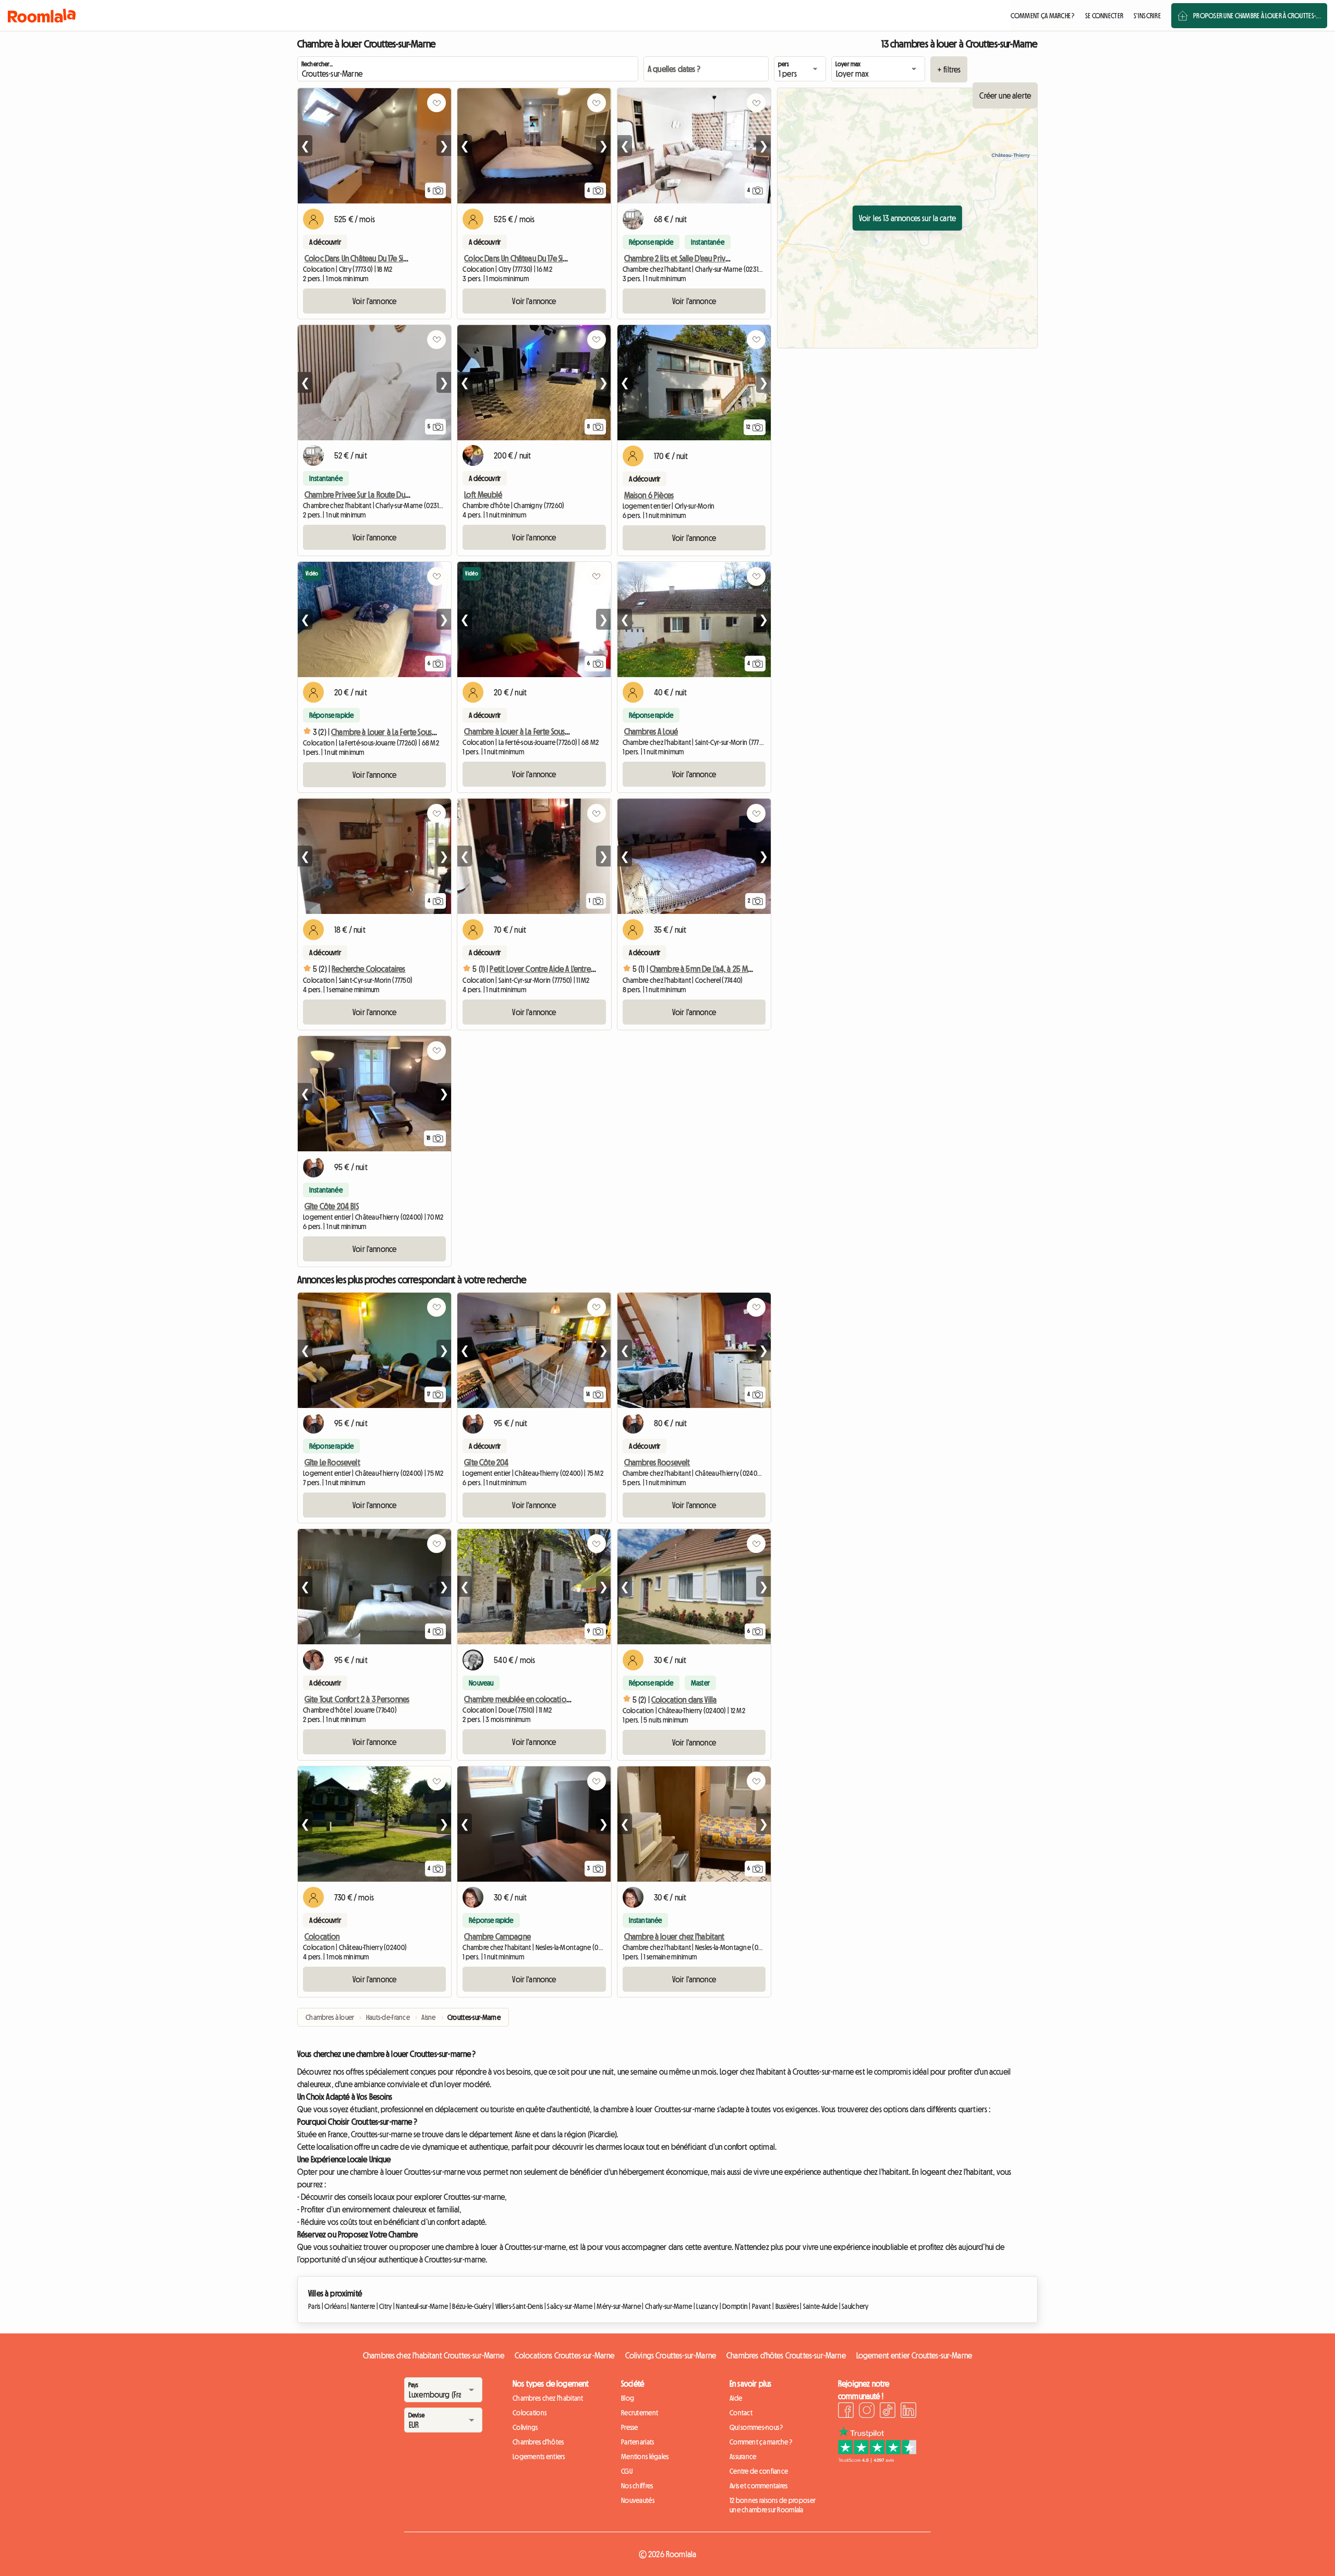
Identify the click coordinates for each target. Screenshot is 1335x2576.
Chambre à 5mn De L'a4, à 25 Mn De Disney (717, 969)
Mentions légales (645, 2457)
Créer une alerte (1005, 95)
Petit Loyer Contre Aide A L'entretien (546, 969)
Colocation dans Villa (684, 1700)
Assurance (743, 2457)
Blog (628, 2398)
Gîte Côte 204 (486, 1462)
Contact (741, 2413)
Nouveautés (638, 2500)
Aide (736, 2398)
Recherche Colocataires (369, 969)
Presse (630, 2427)
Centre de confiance (759, 2471)
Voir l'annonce (374, 301)
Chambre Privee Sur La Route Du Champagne (375, 495)
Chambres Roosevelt (657, 1462)
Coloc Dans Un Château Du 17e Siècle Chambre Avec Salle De (397, 258)
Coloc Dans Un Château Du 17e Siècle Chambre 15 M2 (545, 258)
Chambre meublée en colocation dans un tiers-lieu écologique (564, 1699)
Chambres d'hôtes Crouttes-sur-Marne (786, 2355)
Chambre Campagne (497, 1936)
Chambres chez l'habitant (548, 2398)
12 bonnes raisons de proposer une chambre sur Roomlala (773, 2505)
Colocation (322, 1936)
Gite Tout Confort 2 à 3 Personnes (357, 1699)
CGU (627, 2471)
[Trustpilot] (877, 2460)
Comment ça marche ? (761, 2442)
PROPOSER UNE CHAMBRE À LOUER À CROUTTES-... (1257, 16)
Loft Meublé (483, 495)
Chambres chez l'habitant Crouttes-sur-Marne (434, 2355)
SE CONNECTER (1104, 16)
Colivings (525, 2427)
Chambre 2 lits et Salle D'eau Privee (679, 258)
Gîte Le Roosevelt (332, 1462)
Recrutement (640, 2413)
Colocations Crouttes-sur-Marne (565, 2355)
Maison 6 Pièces (649, 495)
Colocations (530, 2413)
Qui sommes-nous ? (756, 2427)
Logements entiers (539, 2457)
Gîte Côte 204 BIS (332, 1206)
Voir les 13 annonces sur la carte (907, 218)
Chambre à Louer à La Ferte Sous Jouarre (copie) (407, 732)
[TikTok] (888, 2412)
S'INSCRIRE (1147, 16)
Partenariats (638, 2442)
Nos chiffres (637, 2486)
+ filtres (949, 69)
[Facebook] (846, 2412)
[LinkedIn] (908, 2412)
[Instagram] (867, 2412)
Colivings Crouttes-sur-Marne (671, 2355)
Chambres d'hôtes (538, 2442)
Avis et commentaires (759, 2486)
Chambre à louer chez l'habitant (675, 1936)
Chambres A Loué (651, 731)
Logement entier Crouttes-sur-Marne (914, 2355)
